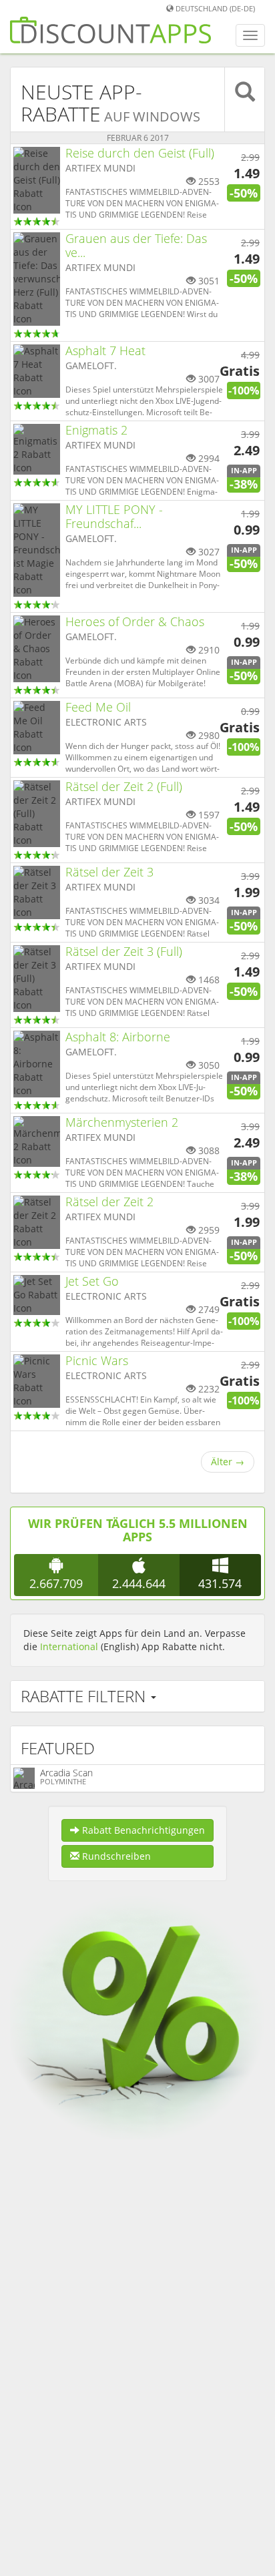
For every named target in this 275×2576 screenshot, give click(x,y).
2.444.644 (139, 1583)
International (69, 1646)
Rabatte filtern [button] (85, 1696)
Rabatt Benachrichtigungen (142, 1830)
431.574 (220, 1583)
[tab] (137, 1696)
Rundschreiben (115, 1856)
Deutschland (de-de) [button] (214, 8)
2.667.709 (56, 1583)
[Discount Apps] (110, 35)
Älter (228, 1462)
